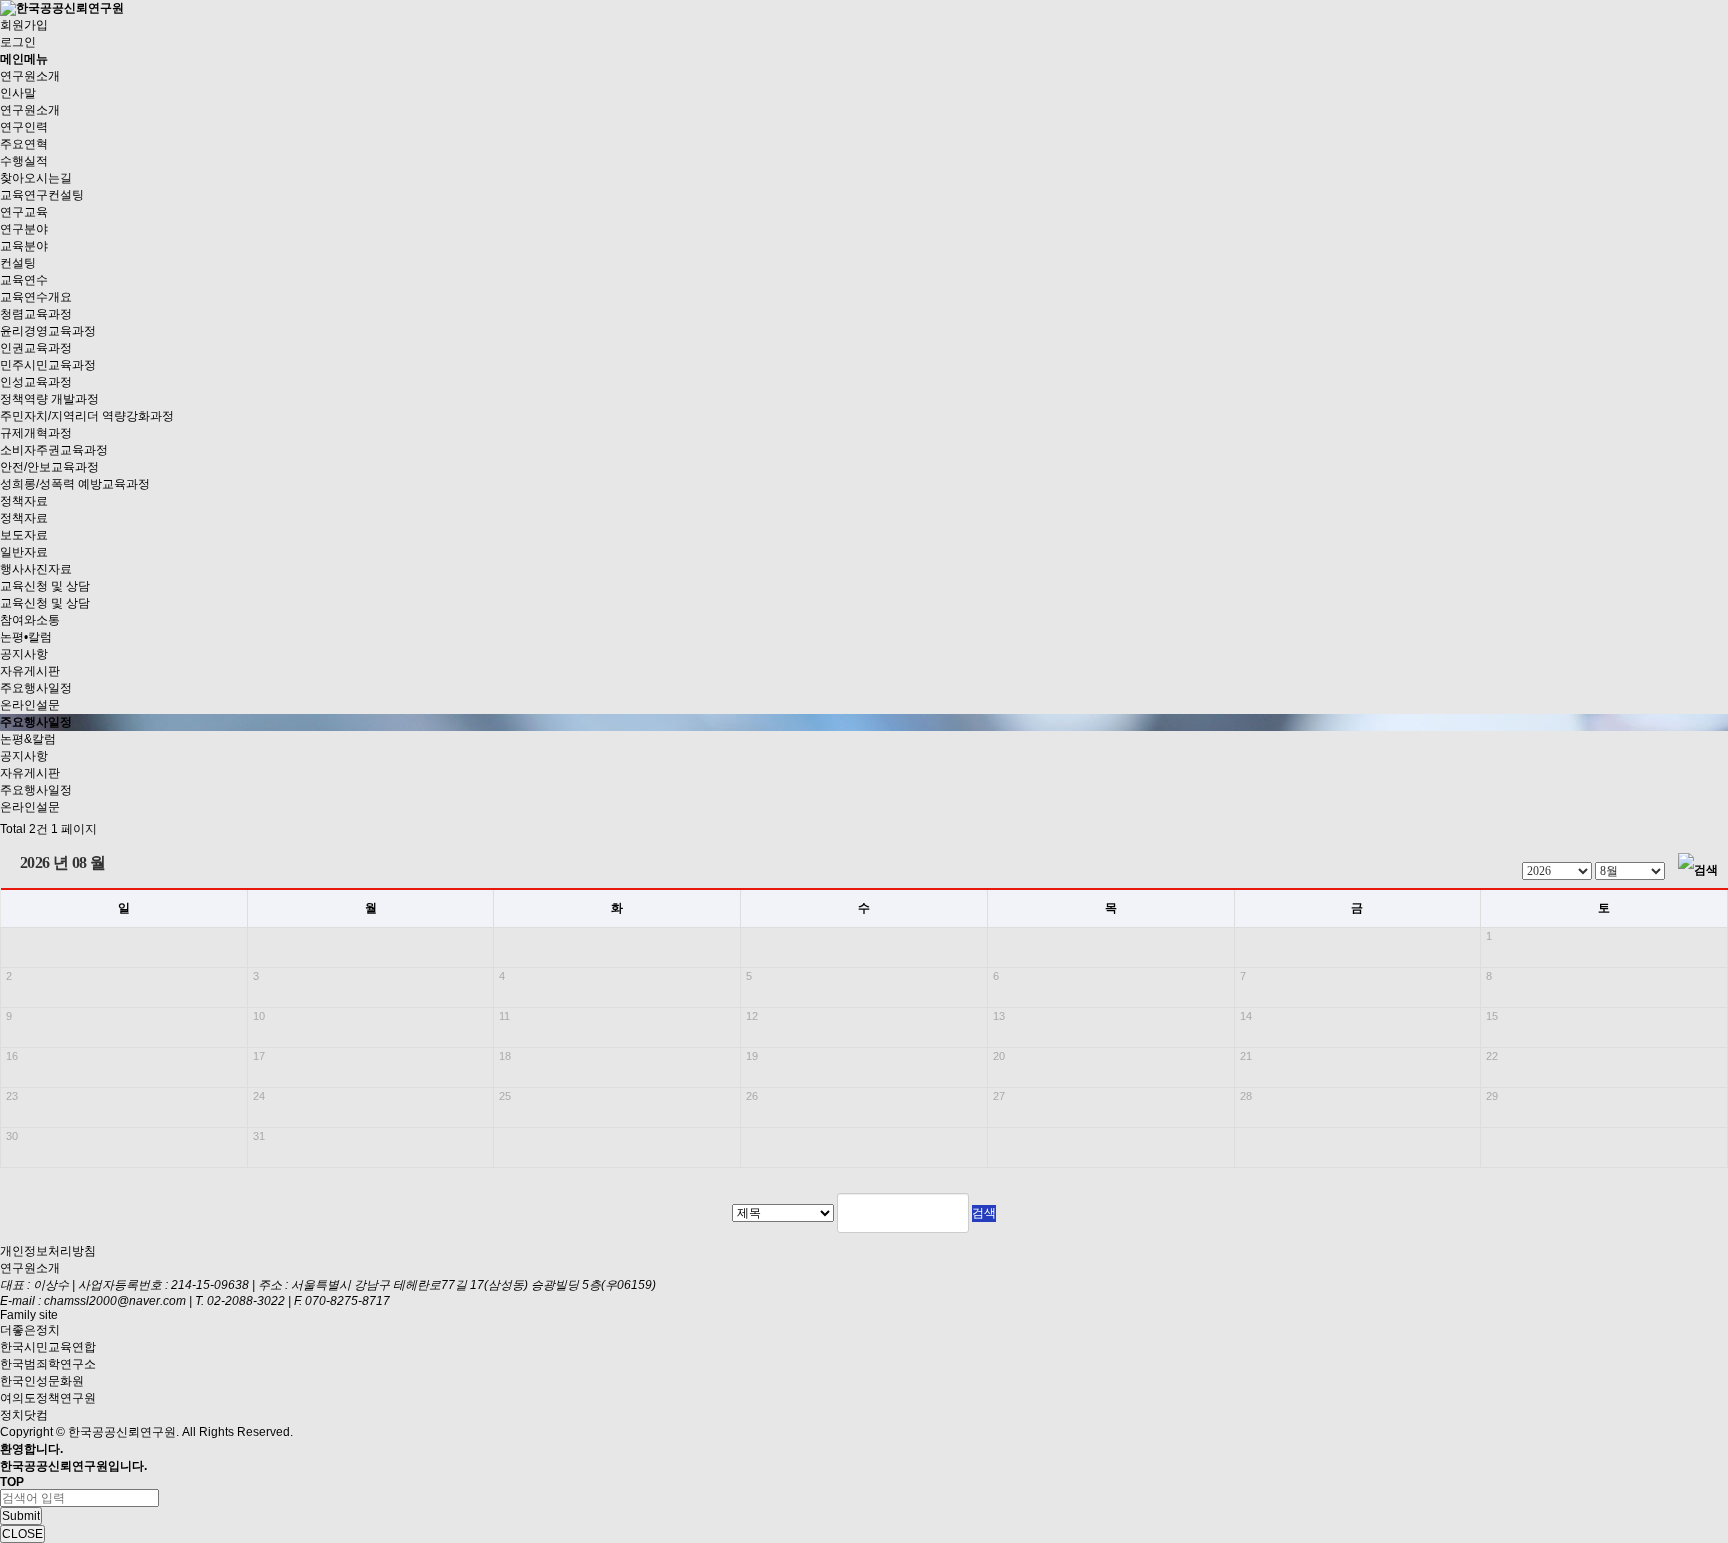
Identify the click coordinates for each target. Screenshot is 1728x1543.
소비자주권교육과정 (54, 450)
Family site (29, 1315)
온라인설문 (30, 705)
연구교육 (24, 212)
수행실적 (24, 161)
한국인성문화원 (42, 1381)
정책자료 (24, 501)
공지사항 (24, 654)
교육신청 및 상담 (45, 586)
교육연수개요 (36, 297)
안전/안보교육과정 (49, 467)
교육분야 (24, 246)
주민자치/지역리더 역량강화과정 (87, 416)
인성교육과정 (36, 382)
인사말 (18, 93)
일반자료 (24, 552)
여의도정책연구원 (48, 1398)
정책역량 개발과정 (49, 399)
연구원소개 (30, 76)
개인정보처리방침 (48, 1251)
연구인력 (24, 127)
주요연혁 (24, 144)
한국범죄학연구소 (48, 1364)
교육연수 (24, 280)
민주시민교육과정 (48, 365)
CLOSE (22, 1534)
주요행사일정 (36, 688)
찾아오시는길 (36, 178)
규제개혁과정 (36, 433)
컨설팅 (18, 263)
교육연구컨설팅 (42, 195)
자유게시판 (30, 671)
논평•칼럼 (26, 637)
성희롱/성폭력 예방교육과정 (75, 484)
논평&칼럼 (28, 739)
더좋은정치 (30, 1330)
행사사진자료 (36, 569)
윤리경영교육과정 (48, 331)
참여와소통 (30, 620)
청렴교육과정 (36, 314)
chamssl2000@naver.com (116, 1301)
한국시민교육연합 (48, 1347)
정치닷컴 (24, 1415)
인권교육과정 (36, 348)
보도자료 (24, 535)
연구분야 (24, 229)
